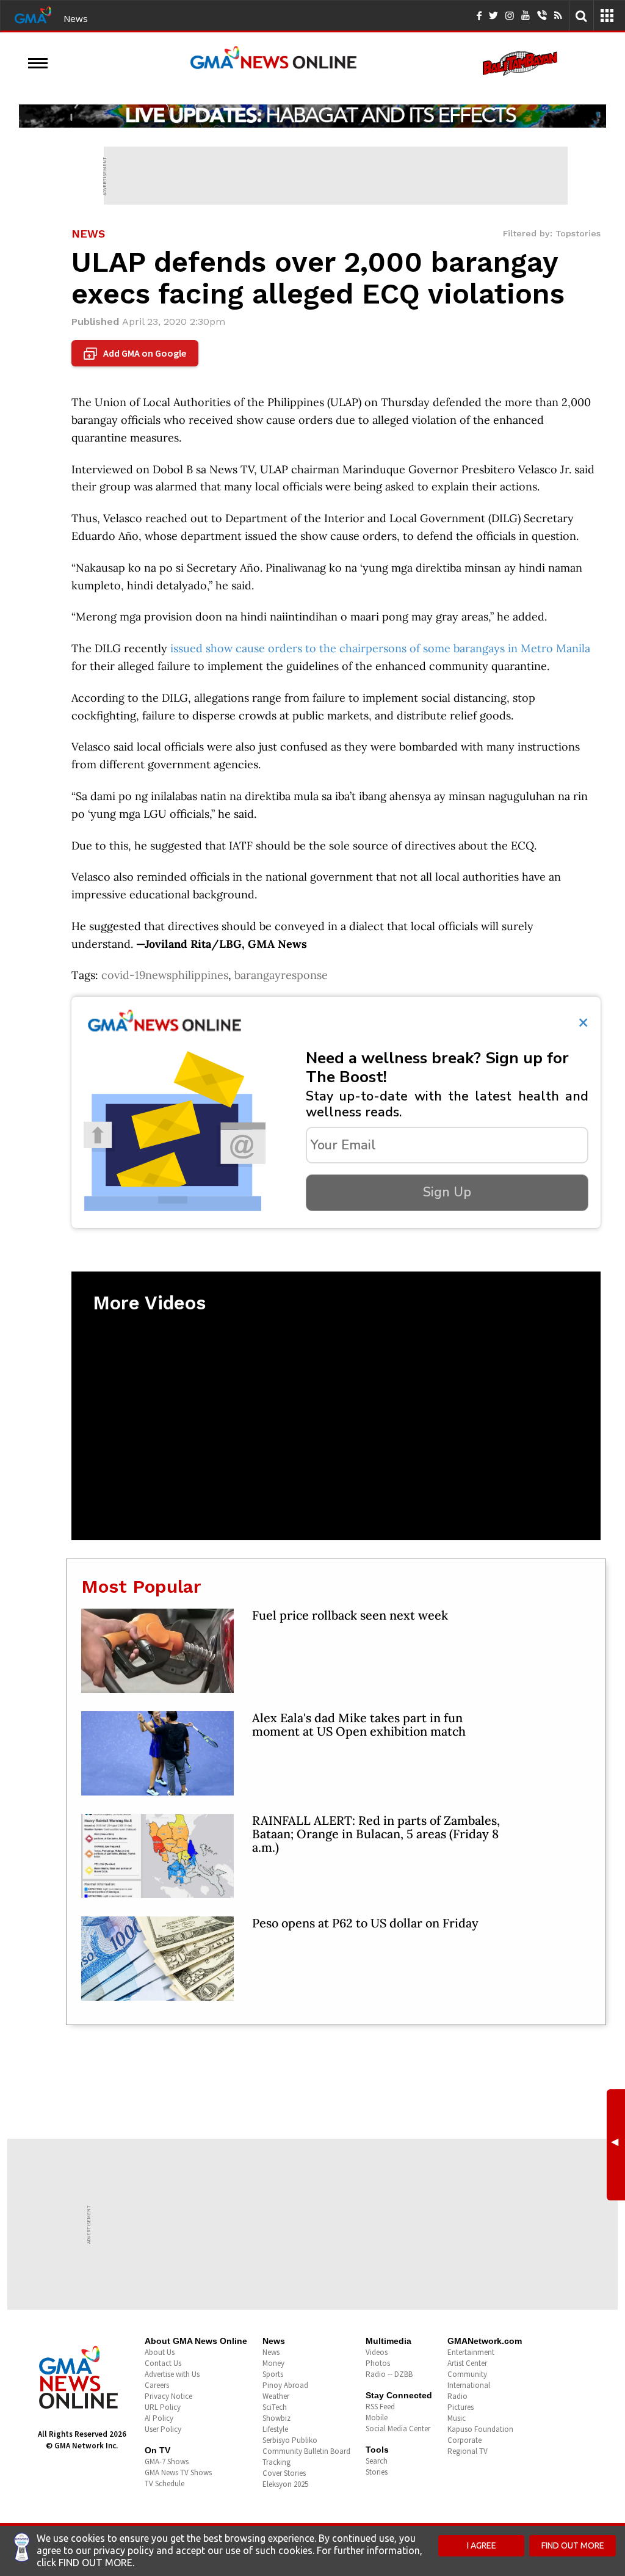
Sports (273, 2374)
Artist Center (467, 2363)
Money (273, 2363)
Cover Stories (284, 2473)
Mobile (377, 2418)
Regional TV (468, 2451)
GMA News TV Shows (178, 2472)
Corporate (464, 2440)
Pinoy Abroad (285, 2385)
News (76, 18)
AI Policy (159, 2418)
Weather (276, 2396)
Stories (377, 2472)
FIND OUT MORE (573, 2545)
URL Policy (163, 2407)
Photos (378, 2363)
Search (377, 2461)
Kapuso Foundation (480, 2429)
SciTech (275, 2407)
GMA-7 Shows (167, 2461)
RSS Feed (380, 2407)
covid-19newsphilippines (165, 975)
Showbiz (276, 2418)
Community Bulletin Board (306, 2451)
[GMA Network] (33, 14)
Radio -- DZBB (389, 2374)
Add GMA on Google (136, 354)
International (469, 2385)
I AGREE (482, 2545)
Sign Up (447, 1192)
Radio (457, 2396)
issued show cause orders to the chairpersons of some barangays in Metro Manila (380, 648)
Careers (157, 2385)
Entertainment (471, 2352)
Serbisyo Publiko (290, 2440)
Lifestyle (275, 2429)
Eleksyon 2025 (285, 2484)
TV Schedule (164, 2483)
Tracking (276, 2462)
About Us (160, 2352)
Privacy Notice (168, 2396)
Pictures (461, 2407)
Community (467, 2374)
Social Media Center (398, 2429)
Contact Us (163, 2363)
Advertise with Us (172, 2374)
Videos (377, 2352)
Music (457, 2418)
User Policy (163, 2429)
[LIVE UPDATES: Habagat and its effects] (312, 116)
